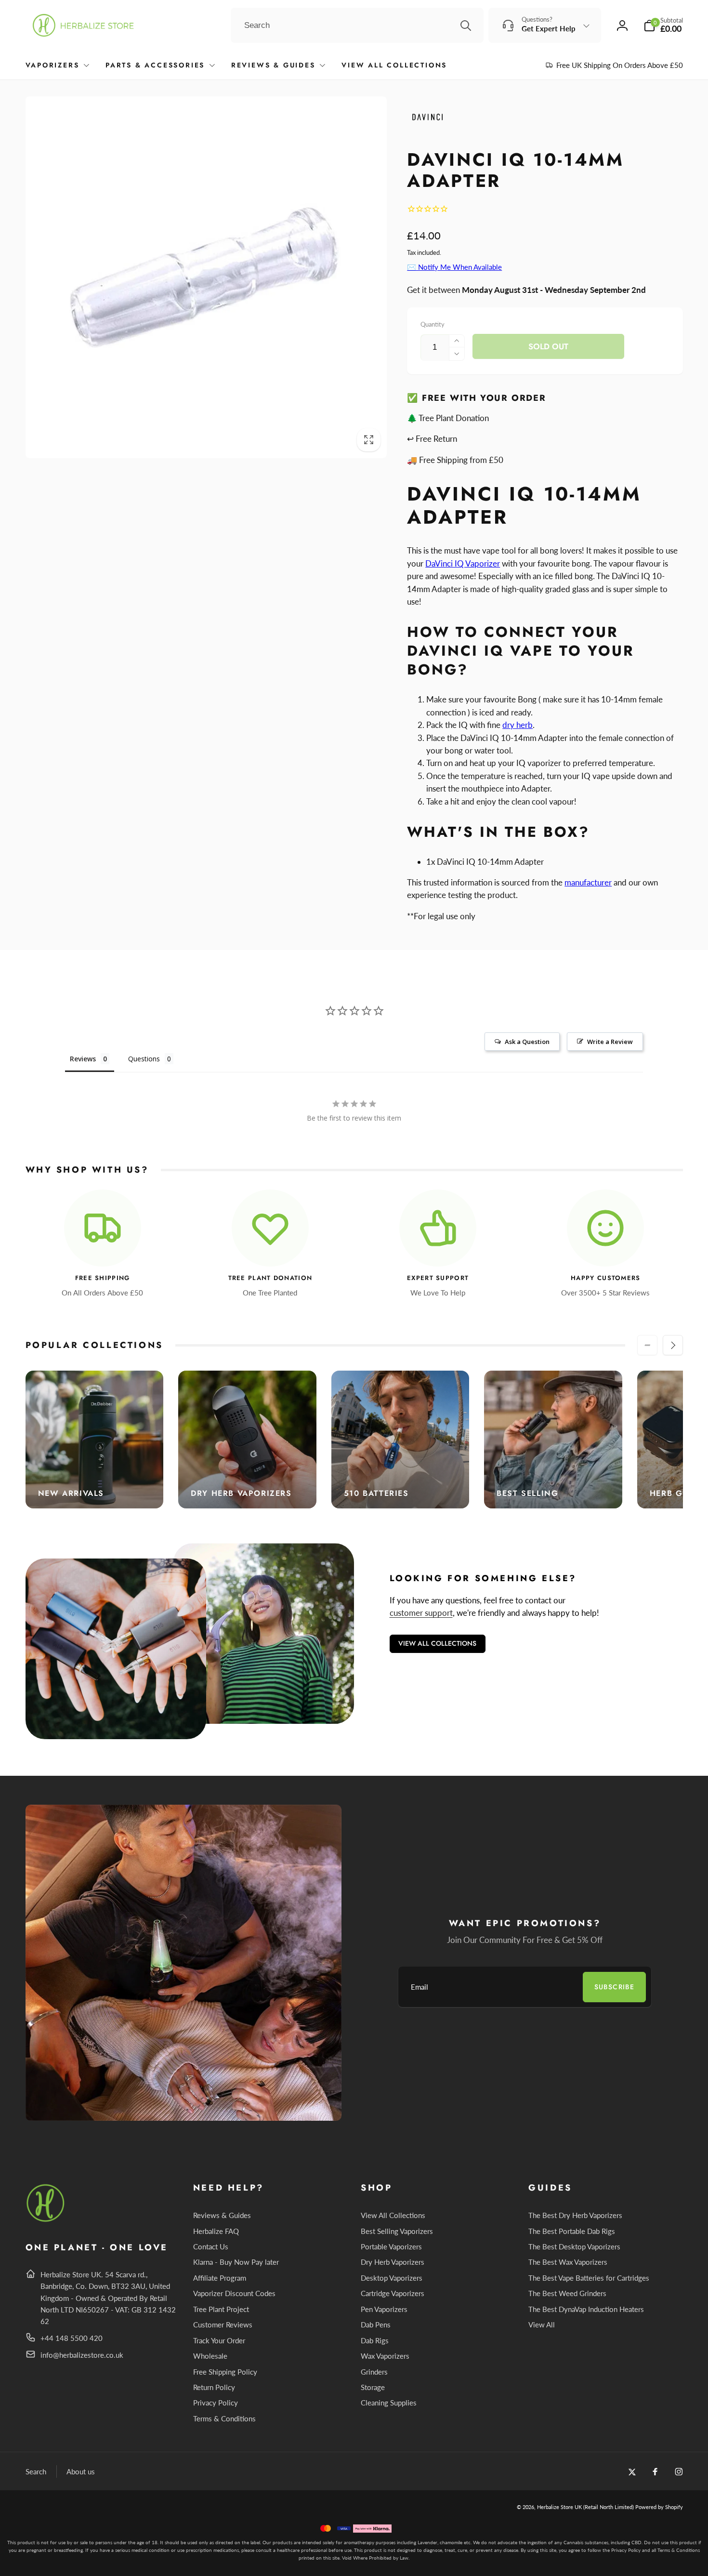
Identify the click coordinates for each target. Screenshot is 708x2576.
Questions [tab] (144, 1059)
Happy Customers (606, 1278)
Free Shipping (103, 1278)
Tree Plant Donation (270, 1278)
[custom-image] (46, 2220)
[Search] (466, 26)
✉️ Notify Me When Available (454, 267)
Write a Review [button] (610, 1042)
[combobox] (357, 26)
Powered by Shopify (659, 2507)
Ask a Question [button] (527, 1042)
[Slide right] (673, 1345)
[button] (663, 25)
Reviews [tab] (83, 1059)
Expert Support (438, 1278)
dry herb (518, 725)
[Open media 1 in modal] (206, 277)
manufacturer (588, 882)
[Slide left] (647, 1345)
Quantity (433, 324)
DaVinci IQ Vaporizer (463, 563)
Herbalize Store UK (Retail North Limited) (585, 2507)
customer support (421, 1613)
